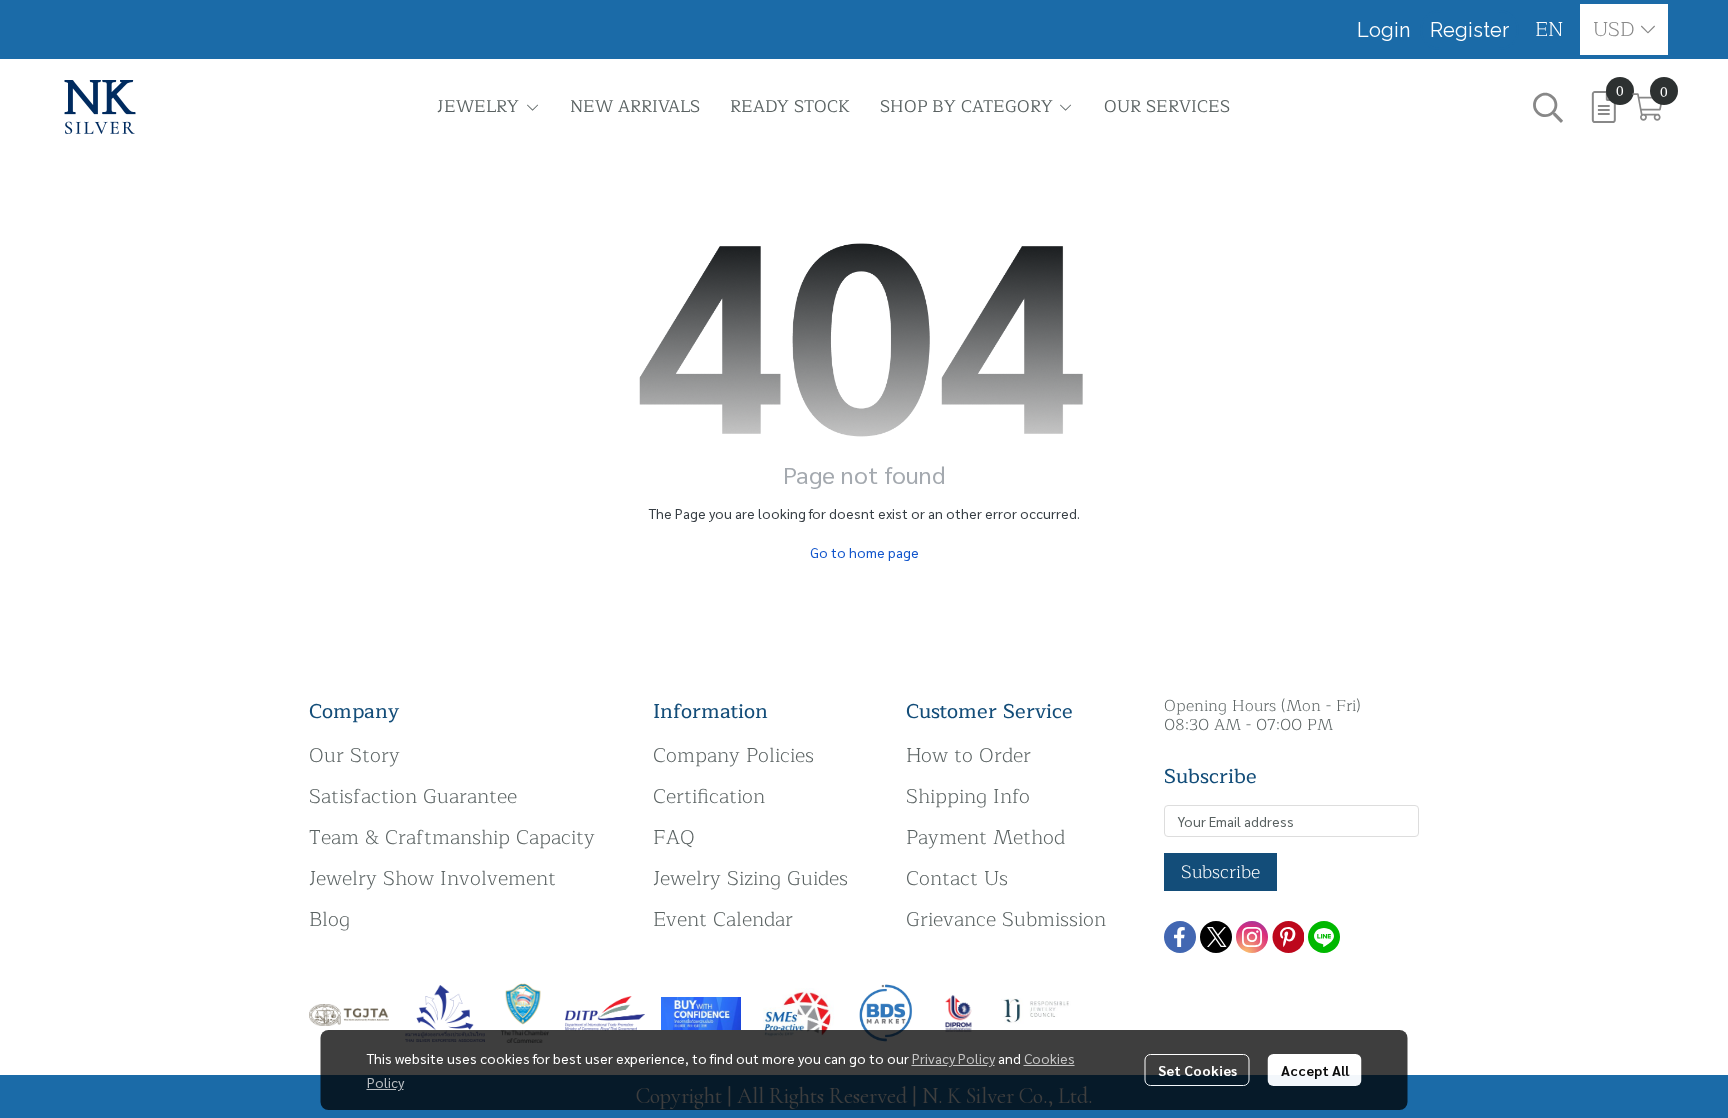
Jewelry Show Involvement (432, 878)
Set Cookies (1197, 1070)
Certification (709, 796)
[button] (1549, 29)
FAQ (674, 837)
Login (1383, 30)
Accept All (1315, 1070)
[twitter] (1216, 937)
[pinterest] (1288, 937)
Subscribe (1220, 872)
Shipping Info (968, 796)
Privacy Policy (953, 1058)
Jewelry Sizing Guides (750, 878)
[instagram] (1252, 937)
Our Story (354, 755)
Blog (329, 919)
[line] (1324, 937)
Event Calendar (723, 919)
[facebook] (1180, 937)
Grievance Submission (1006, 919)
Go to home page (864, 552)
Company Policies (733, 755)
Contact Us (957, 878)
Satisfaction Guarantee (413, 796)
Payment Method (985, 837)
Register (1469, 30)
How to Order (968, 755)
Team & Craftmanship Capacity (452, 837)
